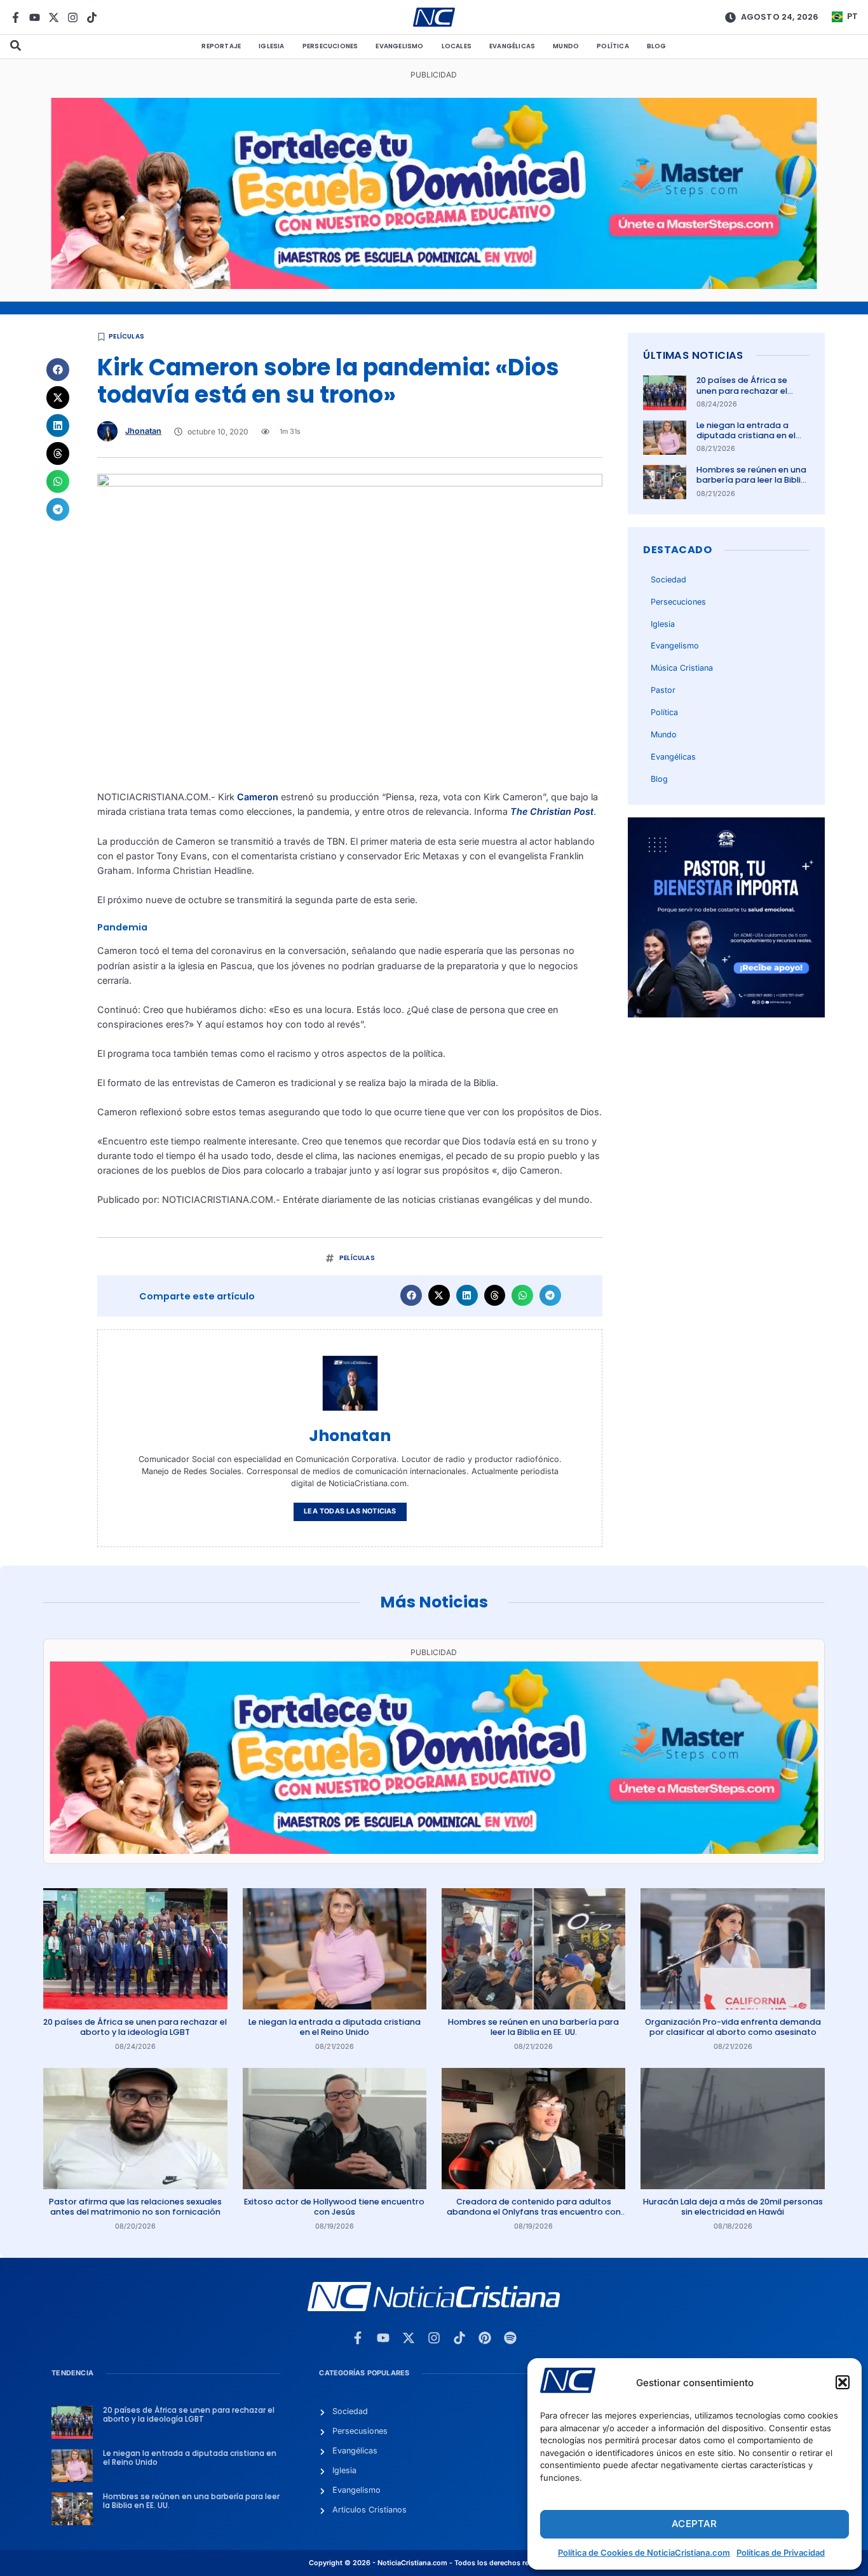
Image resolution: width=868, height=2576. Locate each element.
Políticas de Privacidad (781, 2553)
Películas (126, 336)
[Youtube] (35, 17)
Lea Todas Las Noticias (350, 1511)
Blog (657, 46)
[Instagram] (73, 17)
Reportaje (221, 46)
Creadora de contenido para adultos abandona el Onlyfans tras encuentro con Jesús (534, 2212)
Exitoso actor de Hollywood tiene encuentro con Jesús (334, 2207)
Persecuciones (330, 46)
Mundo (566, 46)
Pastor (663, 690)
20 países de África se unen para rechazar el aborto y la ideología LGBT (751, 391)
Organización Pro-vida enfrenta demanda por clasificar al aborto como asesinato (733, 2027)
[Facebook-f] (16, 17)
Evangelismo (399, 46)
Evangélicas (512, 46)
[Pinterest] (485, 2338)
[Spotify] (510, 2338)
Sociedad (668, 580)
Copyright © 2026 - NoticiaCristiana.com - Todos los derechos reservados (434, 2563)
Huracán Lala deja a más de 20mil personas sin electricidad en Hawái (733, 2207)
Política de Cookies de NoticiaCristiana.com (644, 2553)
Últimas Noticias (693, 355)
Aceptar (694, 2524)
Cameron (258, 797)
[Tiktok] (92, 17)
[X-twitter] (54, 17)
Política (613, 46)
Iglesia (271, 46)
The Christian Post (551, 811)
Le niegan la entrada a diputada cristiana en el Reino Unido (746, 436)
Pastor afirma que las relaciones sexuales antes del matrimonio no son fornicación (135, 2207)
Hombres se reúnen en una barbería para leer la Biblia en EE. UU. (751, 480)
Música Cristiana (682, 668)
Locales (457, 46)
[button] (843, 2382)
